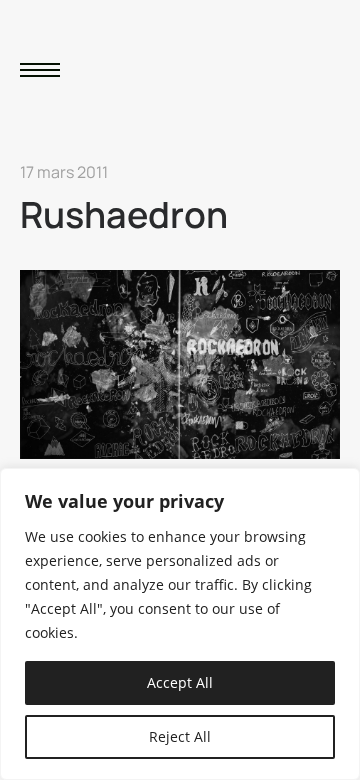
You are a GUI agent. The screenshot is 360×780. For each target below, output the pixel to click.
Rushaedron (124, 214)
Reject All (180, 736)
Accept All (180, 682)
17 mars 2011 (64, 172)
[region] (180, 624)
